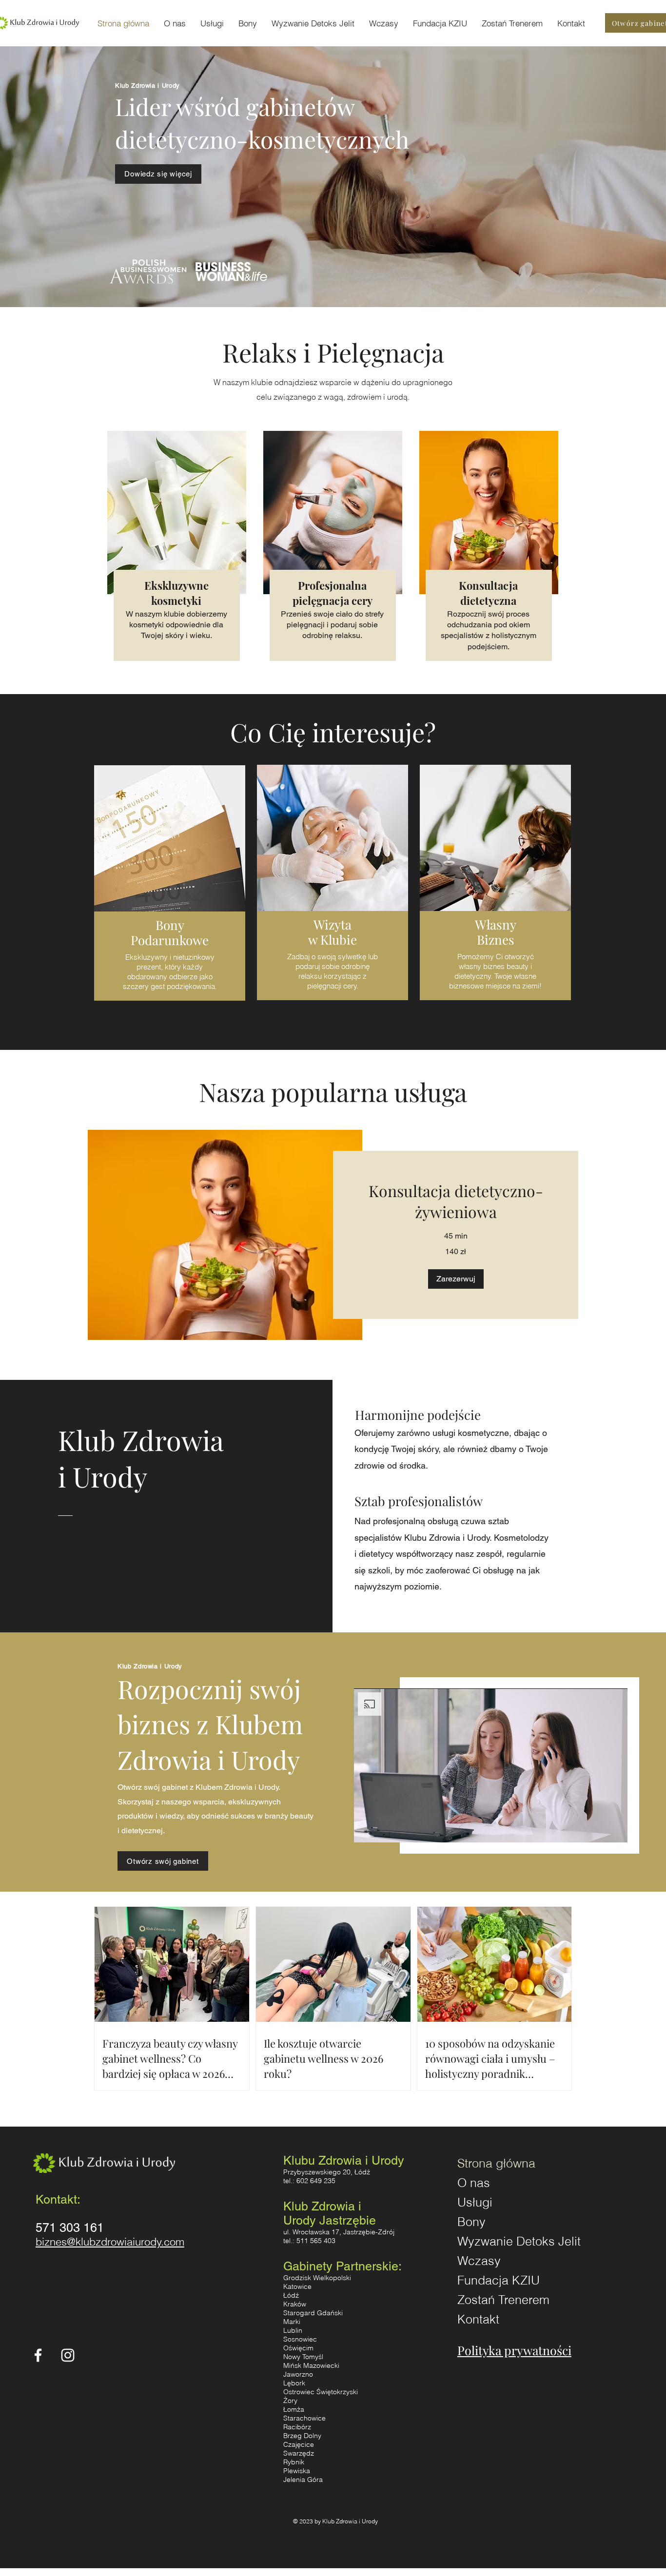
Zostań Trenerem (503, 2300)
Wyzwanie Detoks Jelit (506, 2241)
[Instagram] (68, 2355)
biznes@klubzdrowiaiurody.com (110, 2242)
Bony (471, 2222)
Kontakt (478, 2319)
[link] (456, 1201)
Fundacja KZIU (499, 2280)
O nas (474, 2183)
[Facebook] (38, 2355)
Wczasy (479, 2261)
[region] (170, 889)
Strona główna (496, 2163)
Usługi (475, 2202)
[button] (456, 1279)
